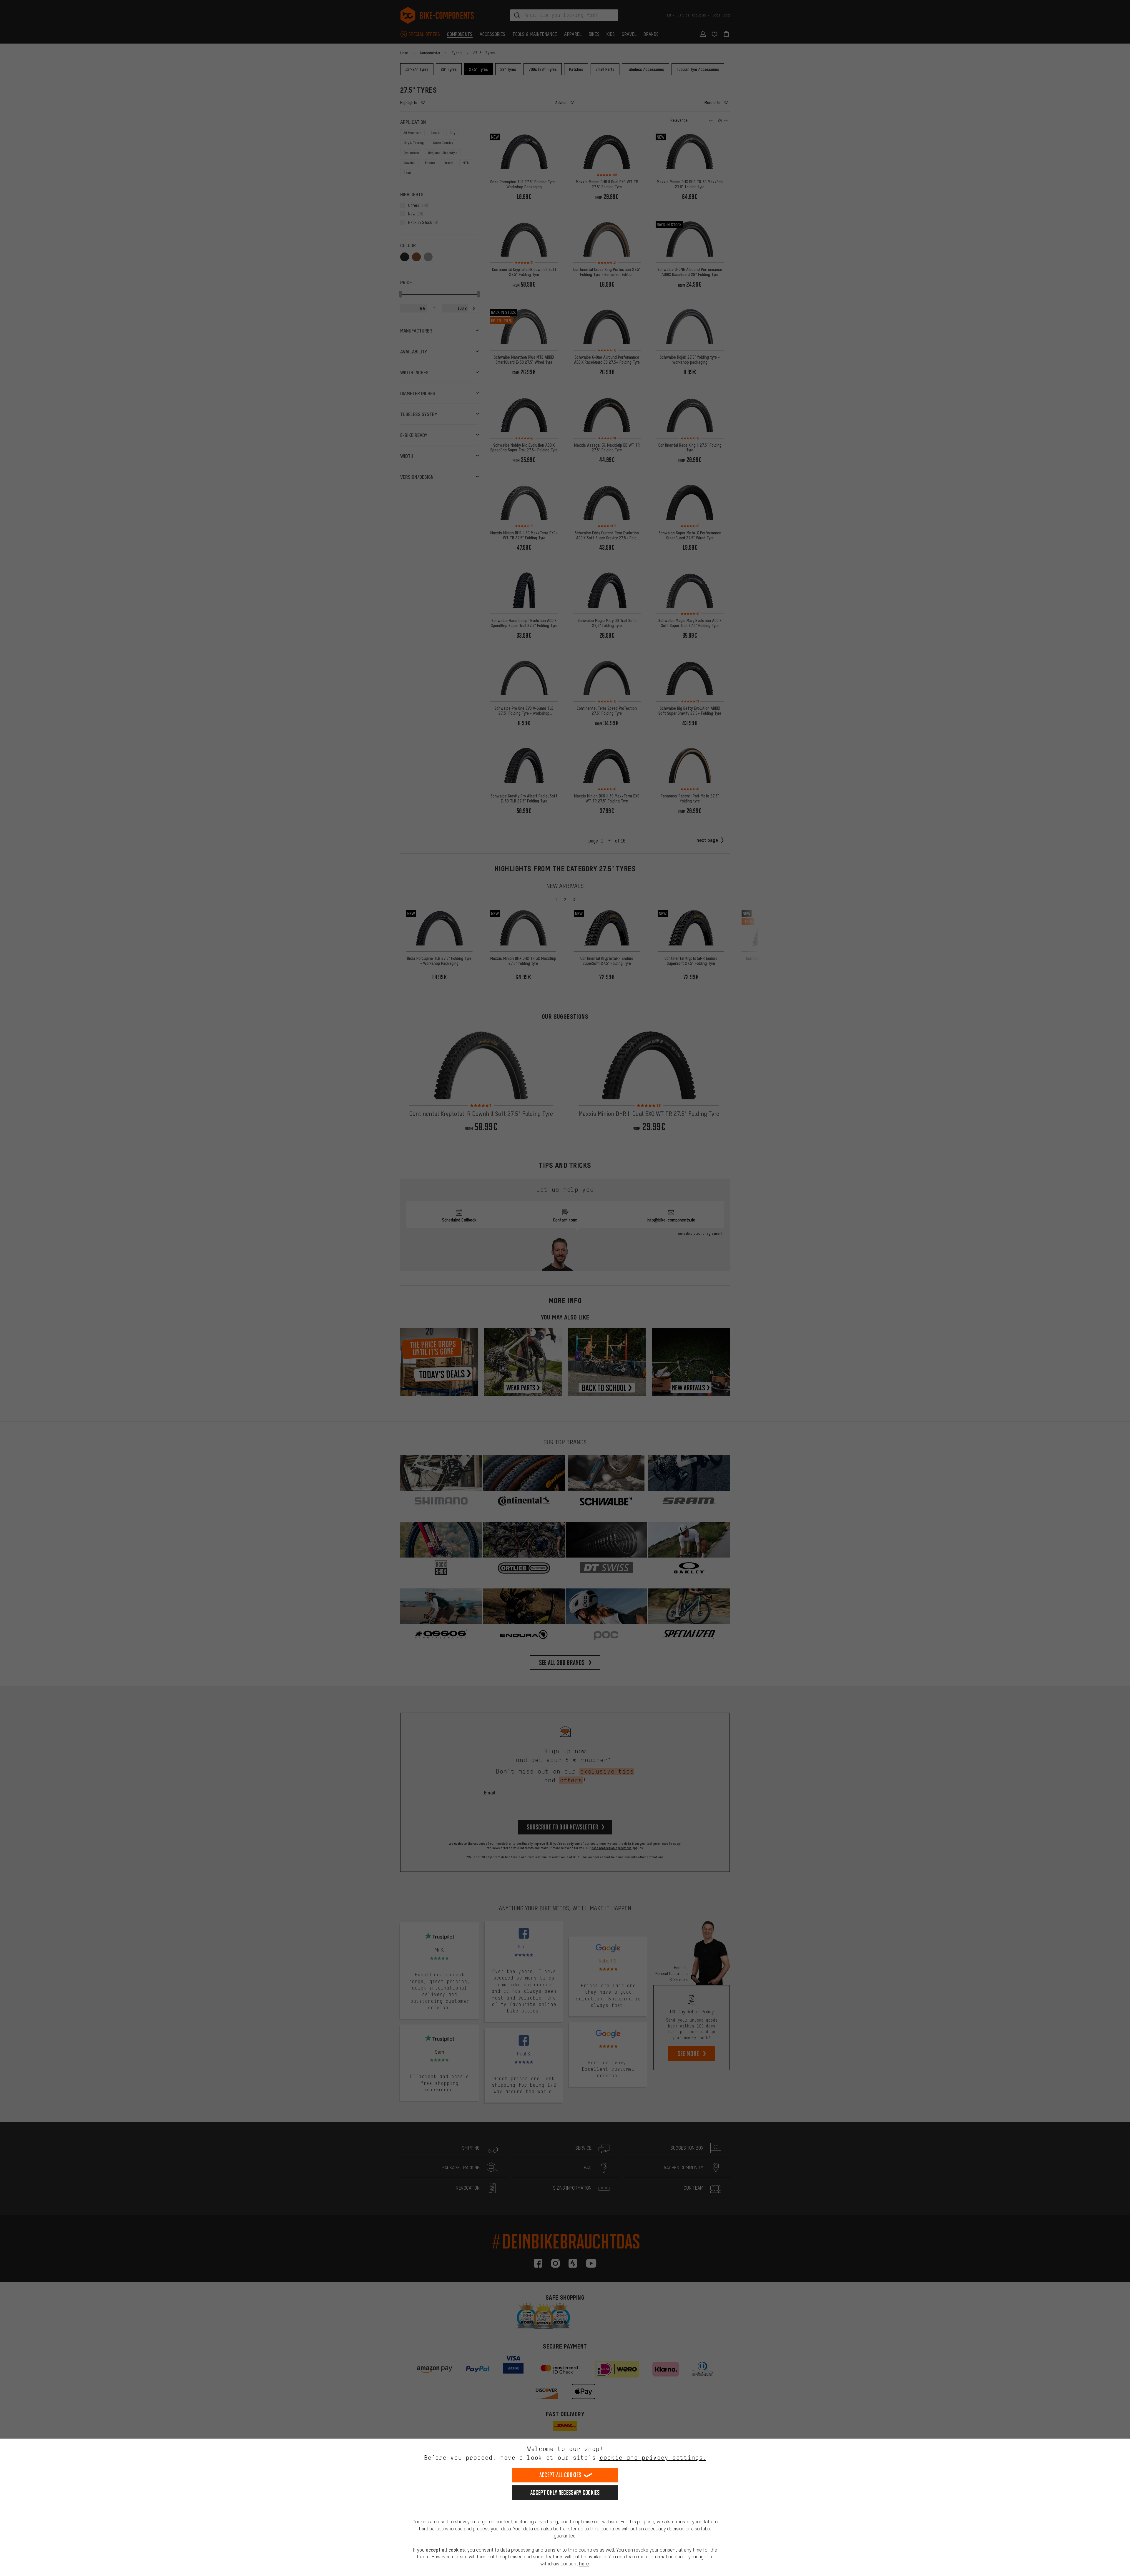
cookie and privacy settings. (653, 2458)
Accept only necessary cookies (565, 2493)
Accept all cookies (560, 2475)
